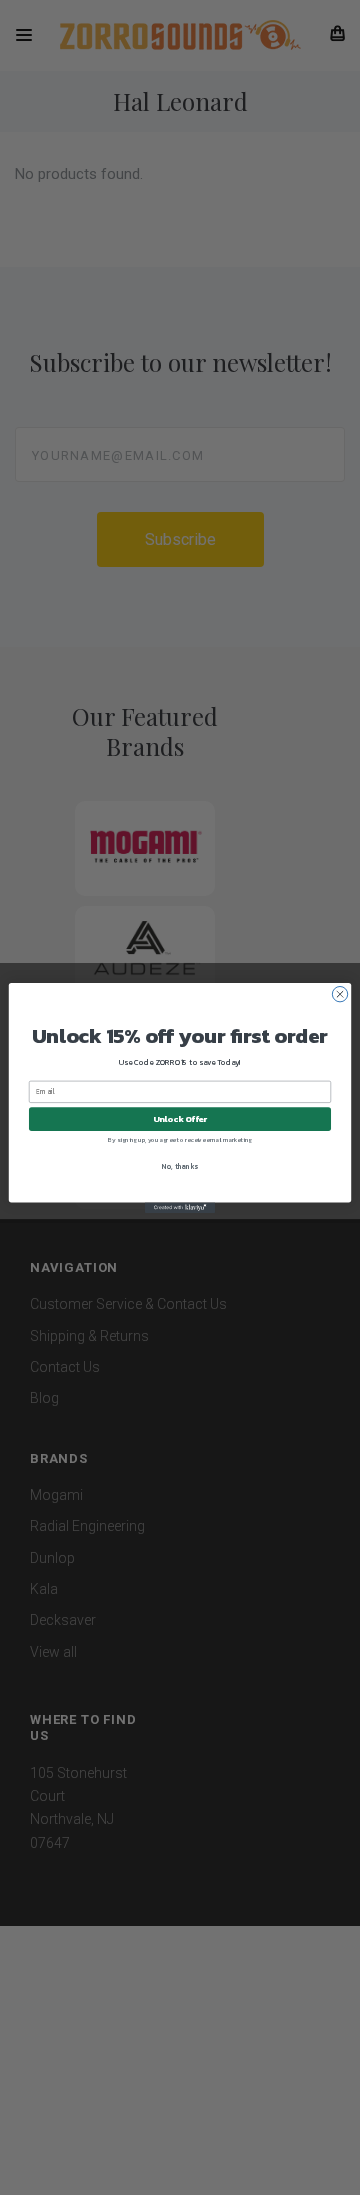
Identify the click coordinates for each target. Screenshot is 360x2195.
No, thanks (179, 1165)
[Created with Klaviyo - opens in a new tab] (180, 1207)
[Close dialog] (339, 993)
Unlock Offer (180, 1118)
